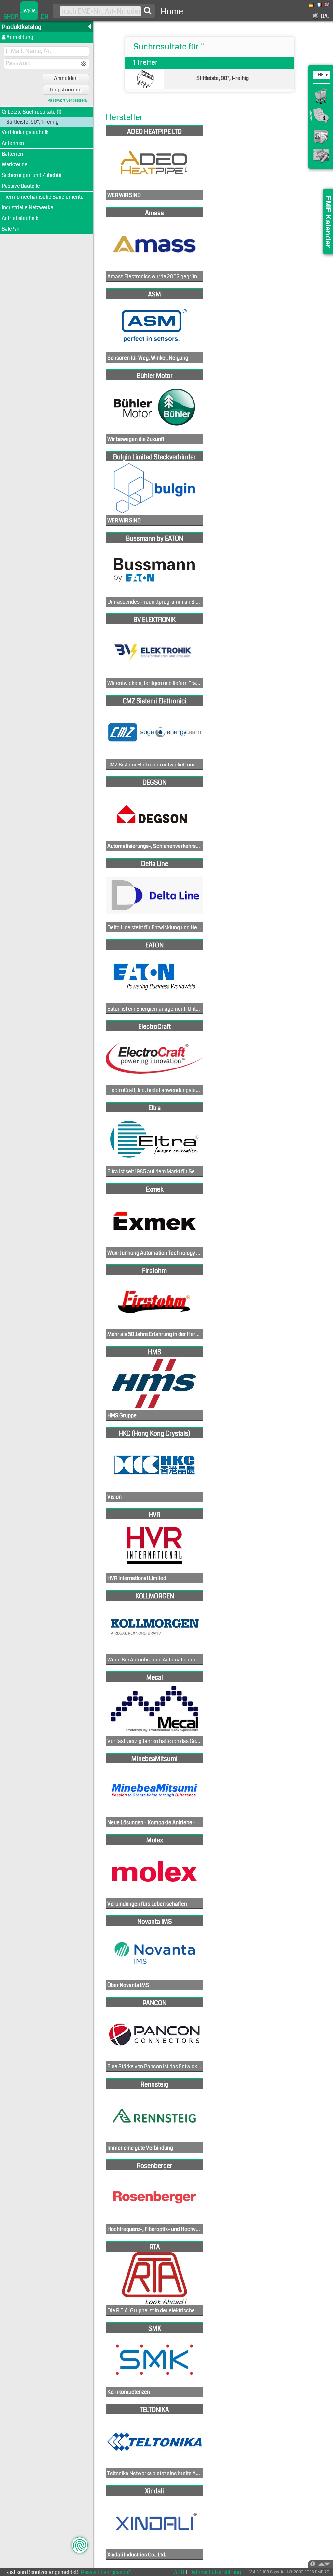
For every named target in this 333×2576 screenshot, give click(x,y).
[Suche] (148, 11)
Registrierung (66, 90)
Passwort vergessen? (67, 100)
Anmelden (66, 78)
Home (172, 12)
